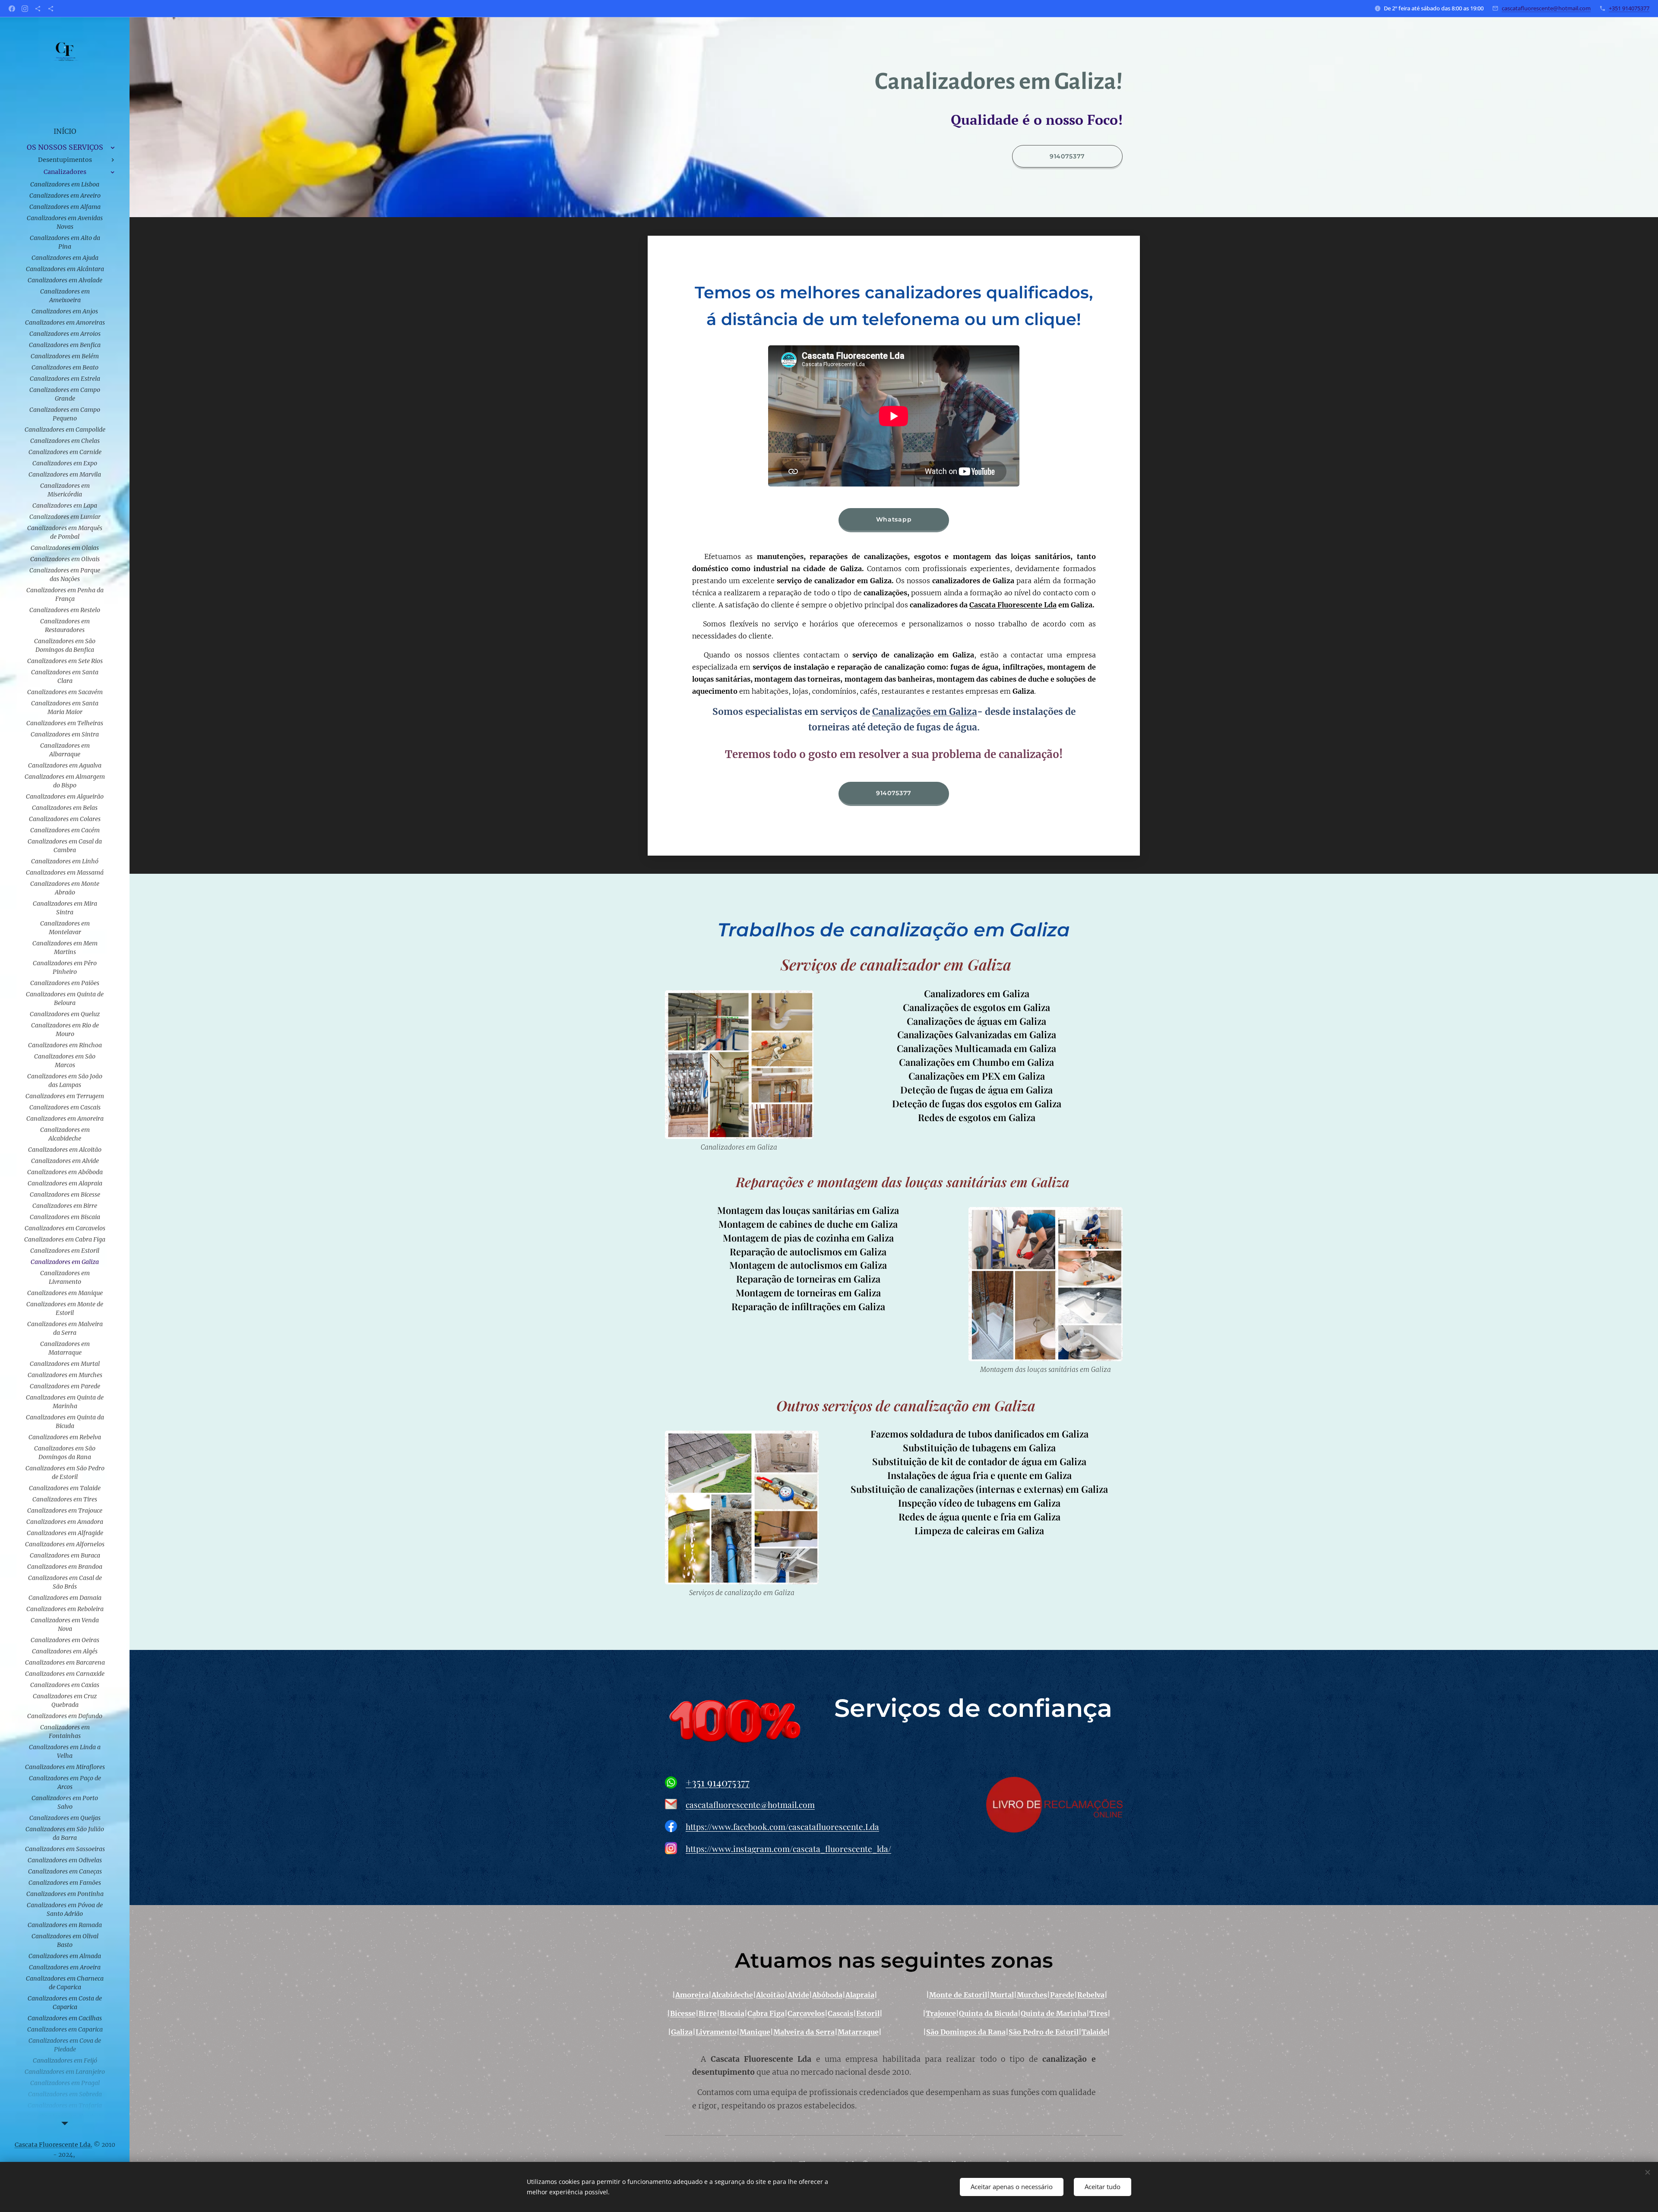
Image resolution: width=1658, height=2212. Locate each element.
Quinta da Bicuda (988, 2013)
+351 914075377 (1629, 8)
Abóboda (827, 1995)
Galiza (682, 2032)
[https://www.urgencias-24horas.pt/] (38, 9)
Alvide (798, 1995)
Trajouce (941, 2013)
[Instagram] (25, 9)
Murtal (1002, 1995)
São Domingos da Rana (966, 2032)
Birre (708, 2013)
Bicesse (683, 2013)
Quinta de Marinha (1054, 2013)
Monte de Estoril (958, 1995)
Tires (1098, 2013)
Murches (1032, 1995)
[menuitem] (65, 131)
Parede (1062, 1995)
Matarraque (858, 2032)
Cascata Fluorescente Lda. (54, 2145)
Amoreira (692, 1995)
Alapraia (860, 1995)
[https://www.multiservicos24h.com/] (51, 9)
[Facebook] (12, 9)
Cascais (840, 2013)
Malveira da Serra (804, 2032)
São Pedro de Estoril (1044, 2032)
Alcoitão (770, 1995)
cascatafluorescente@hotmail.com (1546, 8)
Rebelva (1091, 1995)
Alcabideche (732, 1995)
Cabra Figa (766, 2013)
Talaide (1094, 2032)
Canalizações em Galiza (925, 712)
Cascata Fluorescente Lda (1013, 605)
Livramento (716, 2032)
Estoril (868, 2013)
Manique (755, 2032)
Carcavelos (806, 2013)
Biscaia (732, 2013)
